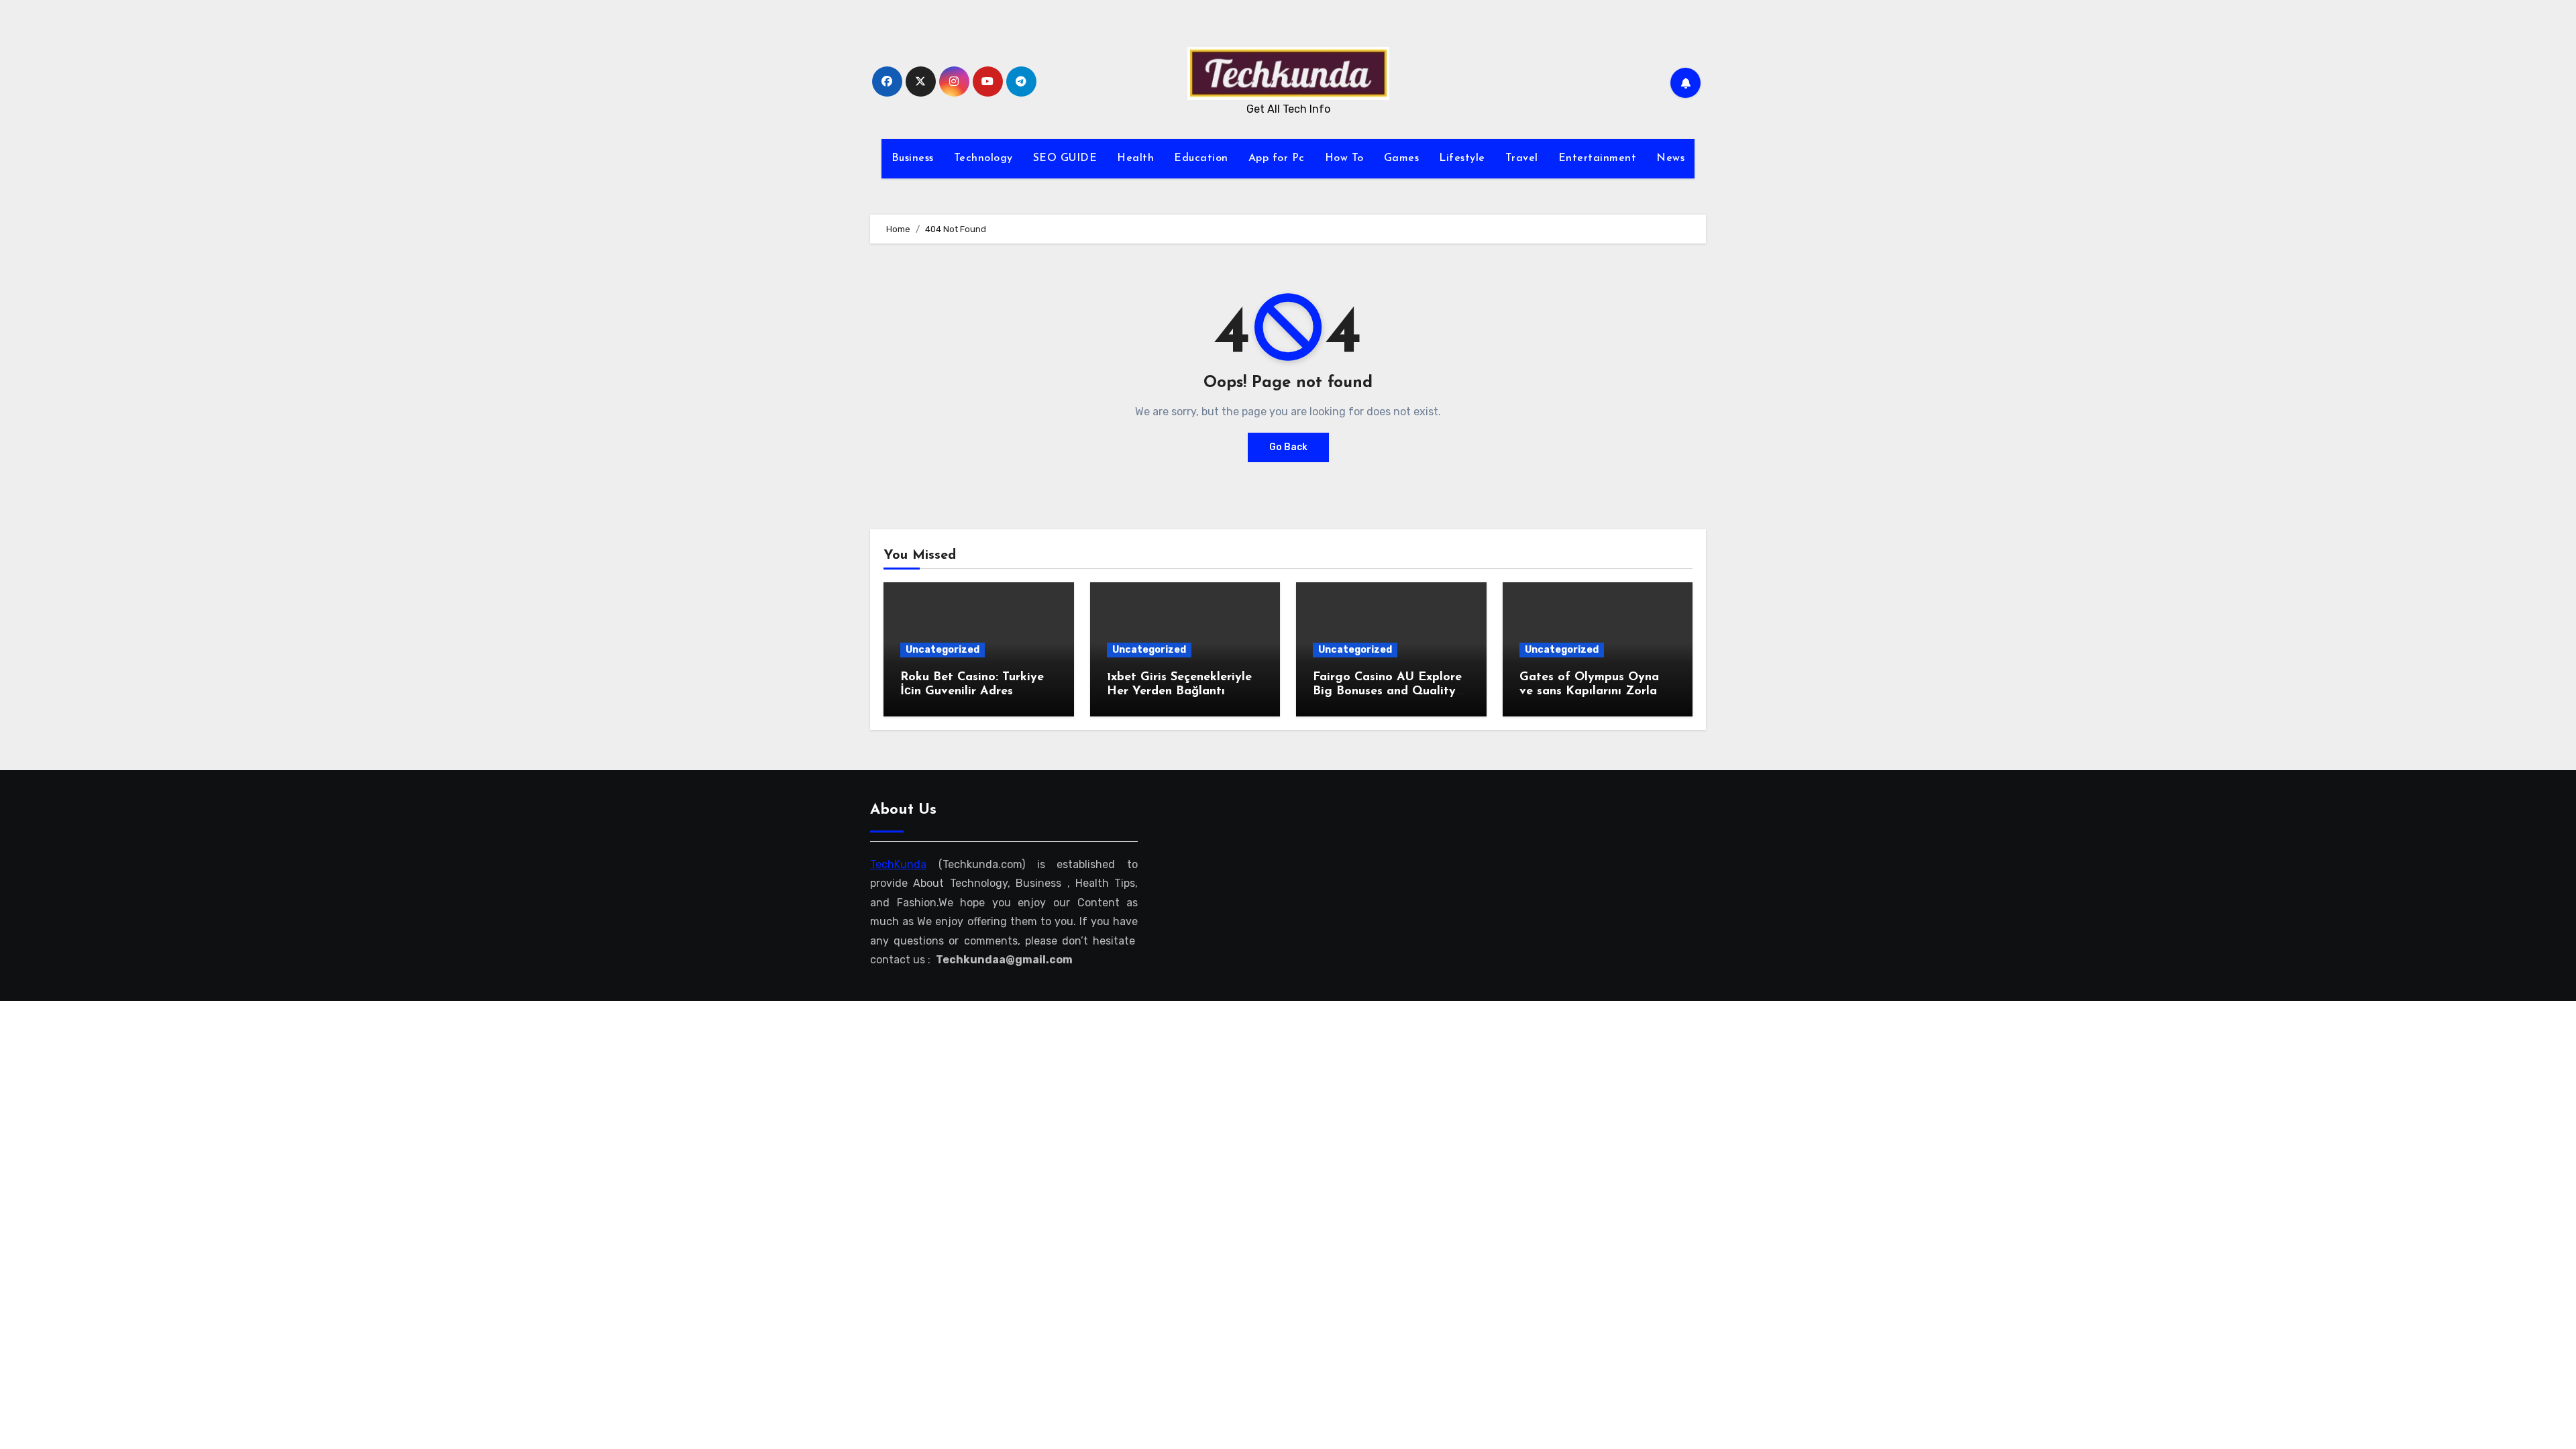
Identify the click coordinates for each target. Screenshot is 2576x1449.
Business (913, 158)
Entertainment (1598, 158)
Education (1201, 158)
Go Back (1288, 447)
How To (1344, 158)
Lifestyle (1462, 158)
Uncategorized (943, 650)
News (1670, 158)
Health (1135, 158)
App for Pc (1277, 158)
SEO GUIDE (1065, 158)
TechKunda (898, 864)
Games (1402, 158)
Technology (983, 158)
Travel (1522, 158)
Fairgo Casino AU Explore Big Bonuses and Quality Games (1387, 692)
